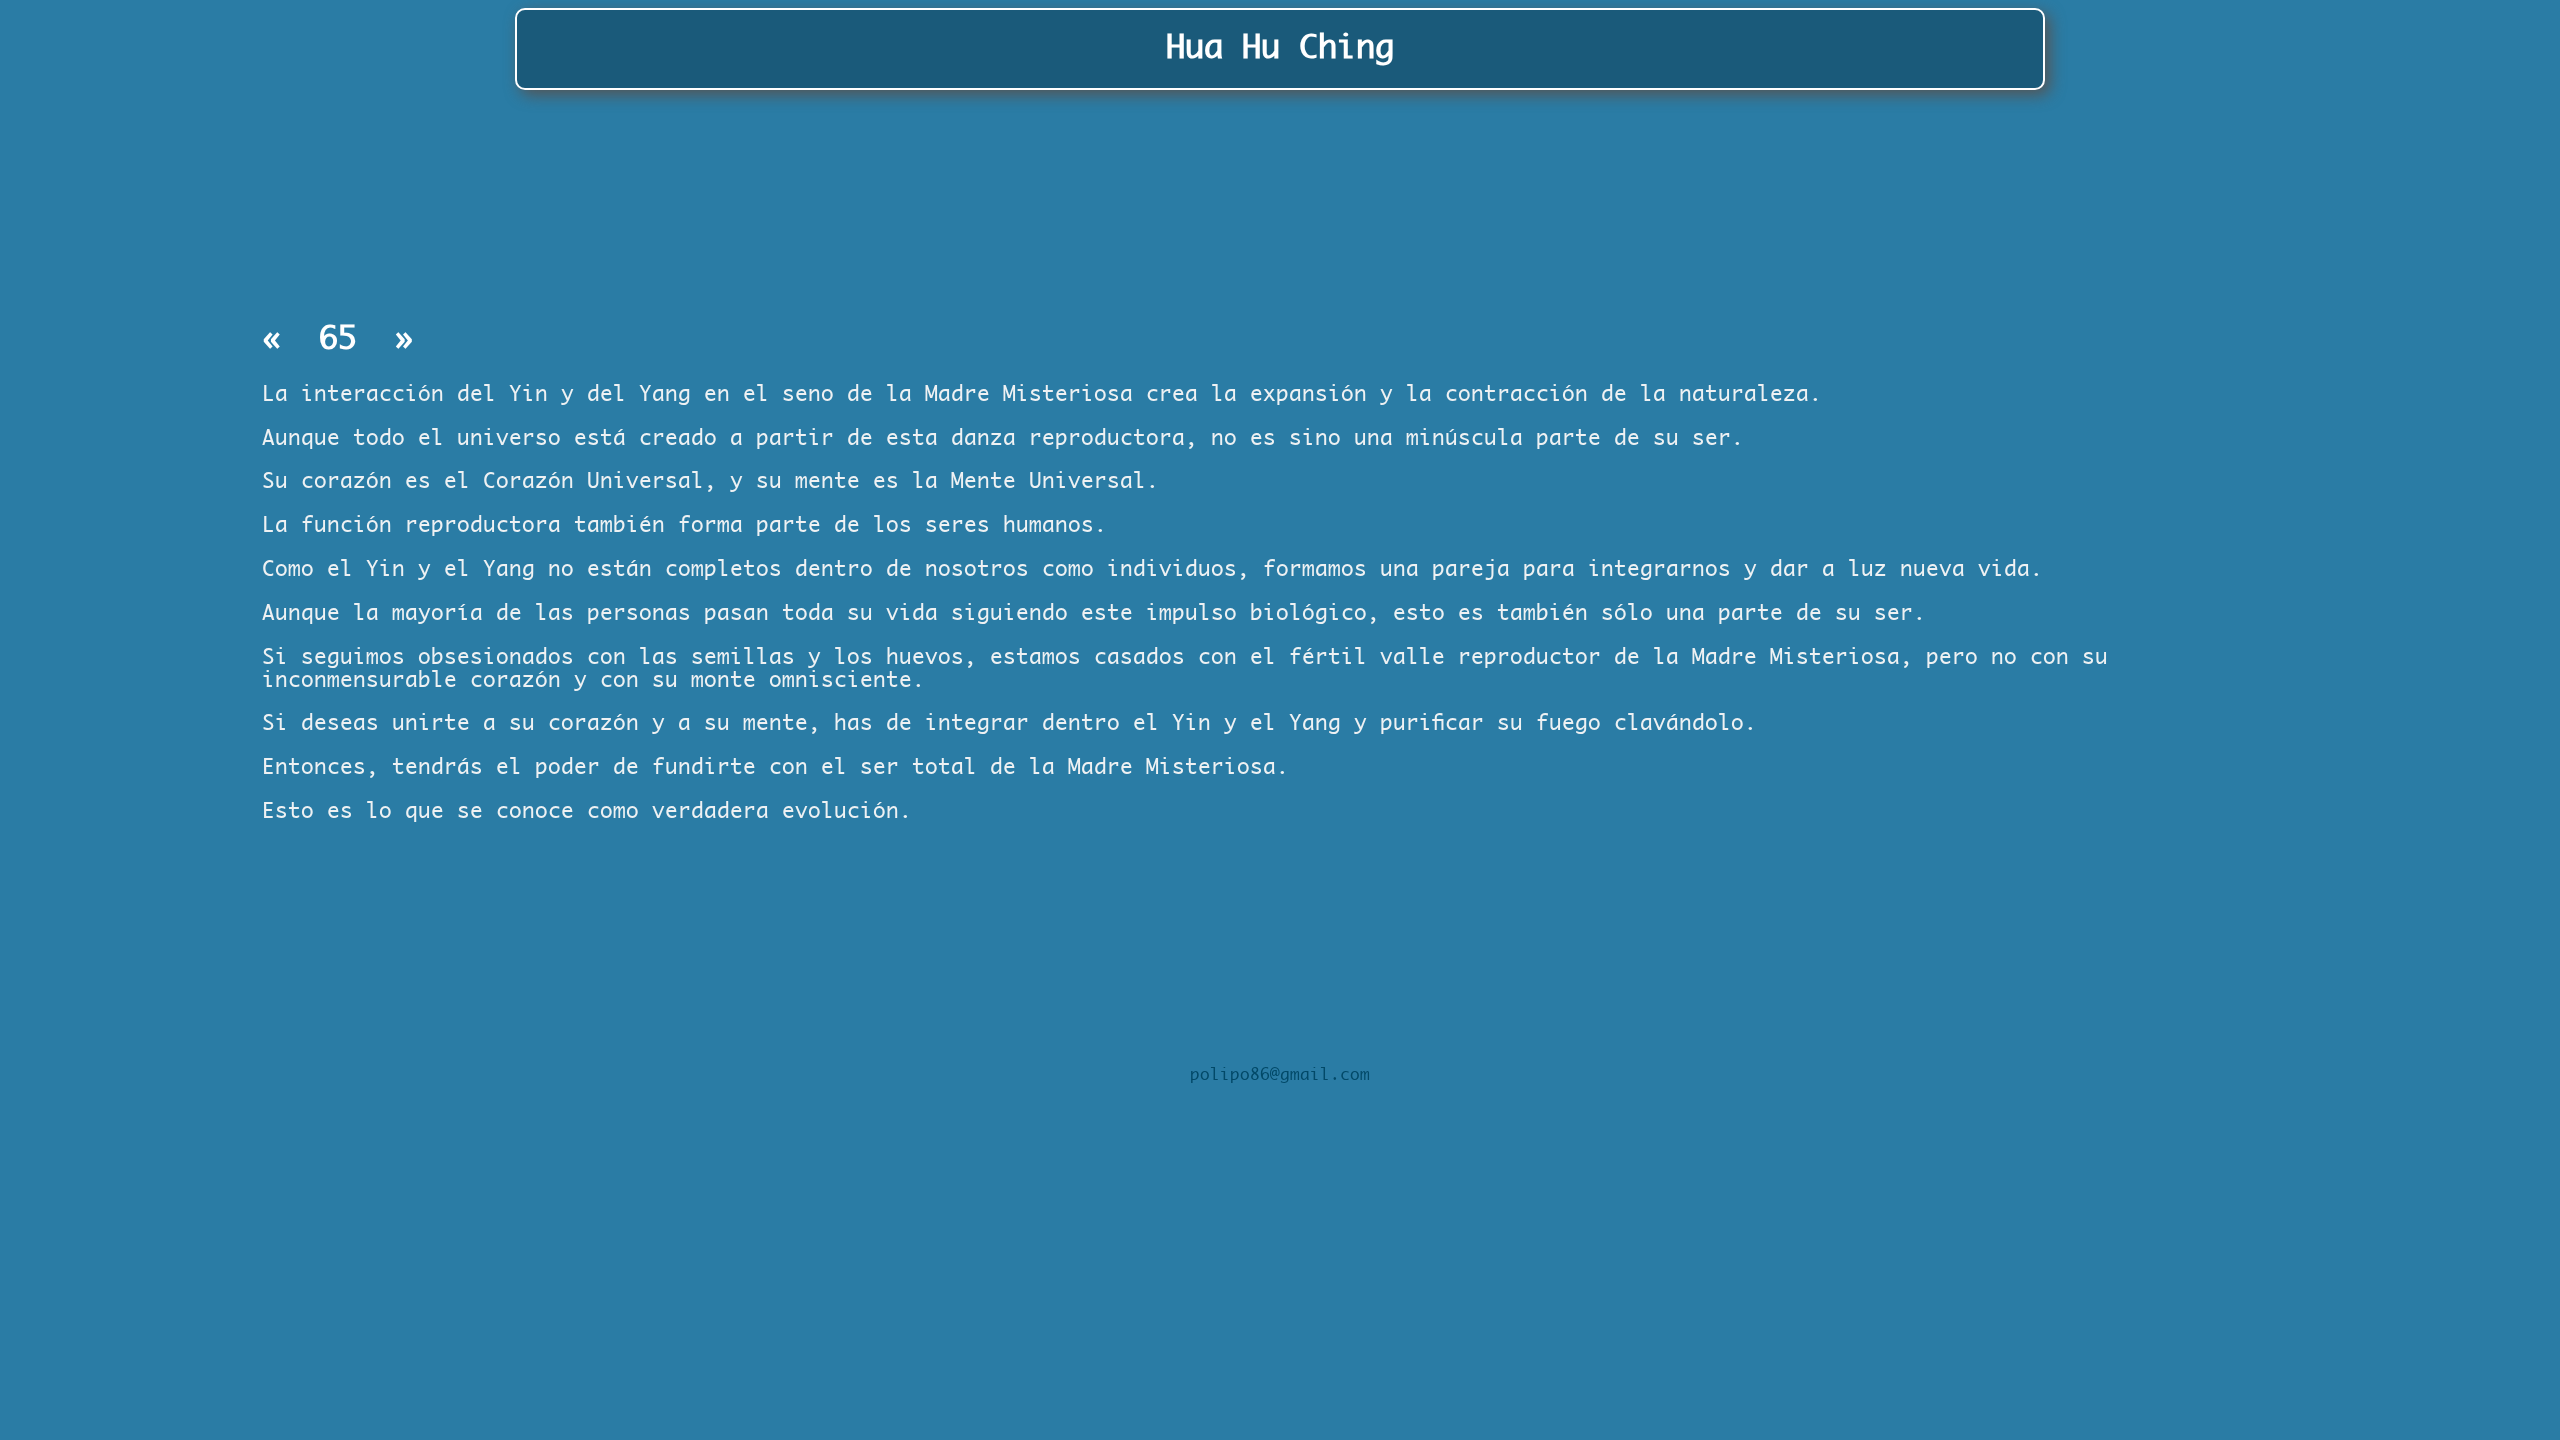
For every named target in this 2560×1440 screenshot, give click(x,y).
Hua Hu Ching (1280, 48)
